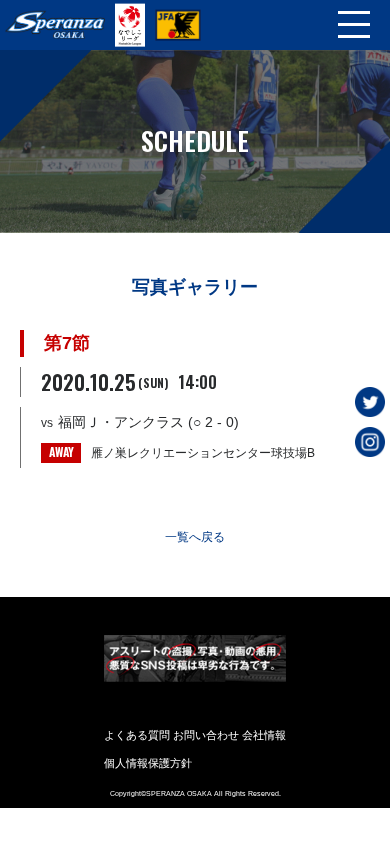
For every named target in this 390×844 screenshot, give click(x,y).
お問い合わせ (206, 735)
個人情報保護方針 (148, 763)
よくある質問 (137, 735)
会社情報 (264, 735)
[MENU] (354, 25)
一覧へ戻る (195, 537)
